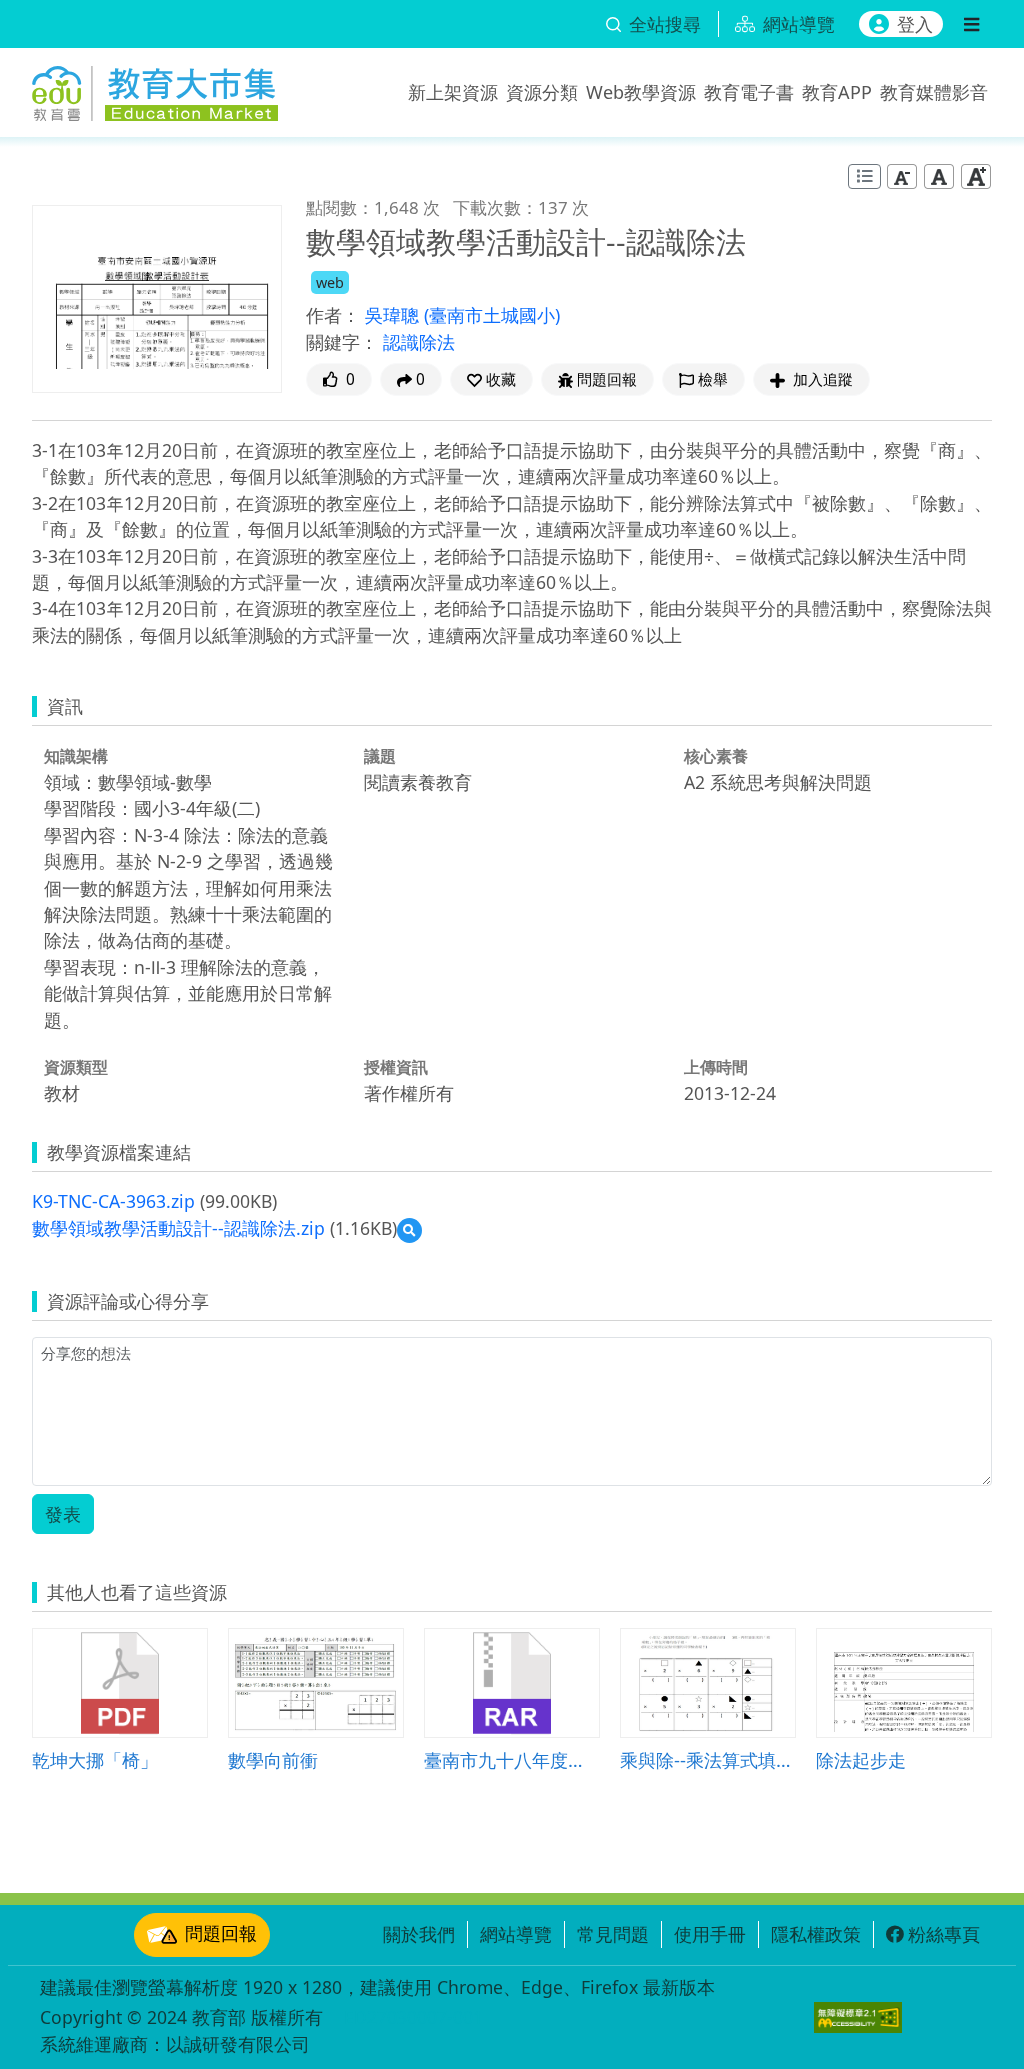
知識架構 (76, 756)
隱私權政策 (816, 1934)
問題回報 (221, 1933)
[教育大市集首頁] (155, 88)
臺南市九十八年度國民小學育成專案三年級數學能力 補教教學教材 (512, 1759)
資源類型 (76, 1067)
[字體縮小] (902, 175)
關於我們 (419, 1934)
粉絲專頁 (944, 1934)
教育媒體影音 (934, 92)
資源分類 (542, 92)
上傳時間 (716, 1067)
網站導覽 (516, 1934)
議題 (380, 756)
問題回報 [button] (607, 379)
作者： (333, 315)
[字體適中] (939, 175)
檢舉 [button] (713, 379)
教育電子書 (749, 92)
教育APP (837, 92)
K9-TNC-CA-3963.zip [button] (113, 1201)
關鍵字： (342, 342)
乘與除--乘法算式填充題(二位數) (708, 1759)
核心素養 (716, 756)
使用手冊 (710, 1934)
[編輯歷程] (864, 176)
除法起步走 (861, 1759)
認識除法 (419, 342)
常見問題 (613, 1934)
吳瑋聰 (394, 315)
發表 (63, 1514)
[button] (491, 379)
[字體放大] (976, 175)
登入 (915, 24)
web (330, 282)
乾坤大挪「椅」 (95, 1759)
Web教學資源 (641, 92)
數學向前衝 (273, 1759)
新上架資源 (453, 92)
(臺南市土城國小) (492, 315)
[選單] (971, 24)
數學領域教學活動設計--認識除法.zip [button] (178, 1228)
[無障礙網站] (858, 2017)
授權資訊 (396, 1067)
